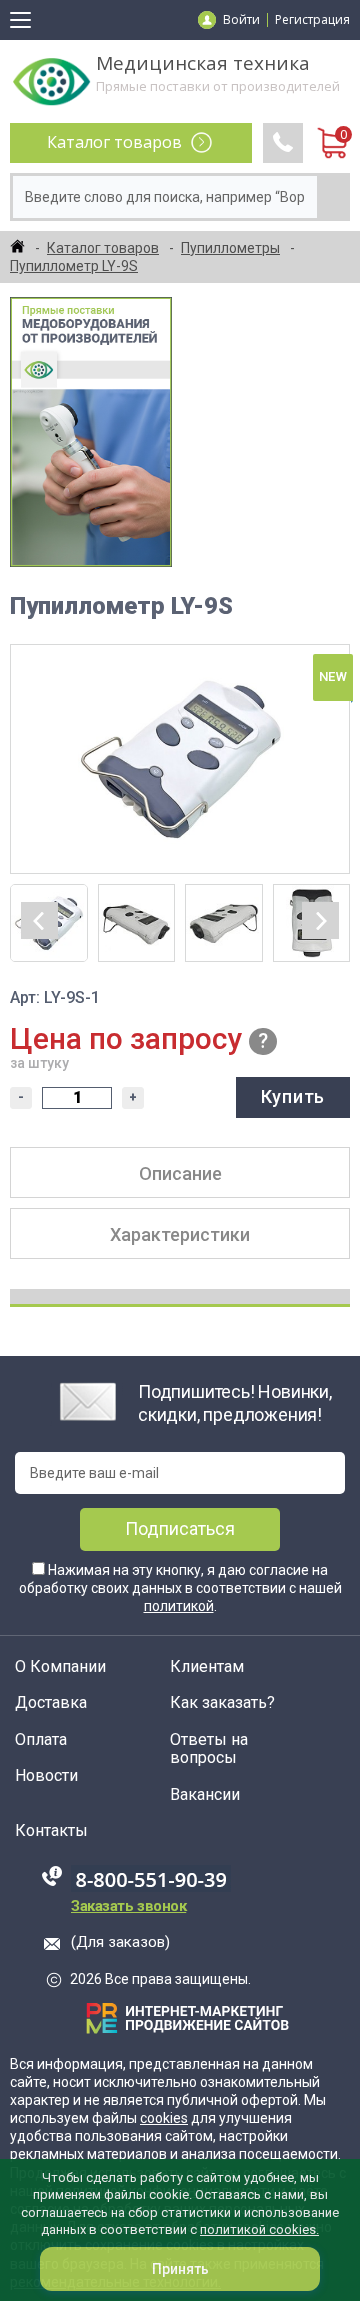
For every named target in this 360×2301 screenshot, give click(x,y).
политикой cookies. (259, 2229)
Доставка (51, 1703)
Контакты (51, 1831)
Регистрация (312, 19)
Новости (46, 1776)
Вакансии (205, 1795)
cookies (164, 2118)
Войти (241, 19)
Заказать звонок (128, 1906)
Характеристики (180, 1234)
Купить (293, 1096)
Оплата (41, 1740)
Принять (180, 2269)
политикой (179, 1606)
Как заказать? (222, 1703)
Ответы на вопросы (209, 1749)
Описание (180, 1173)
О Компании (60, 1667)
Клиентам (207, 1667)
